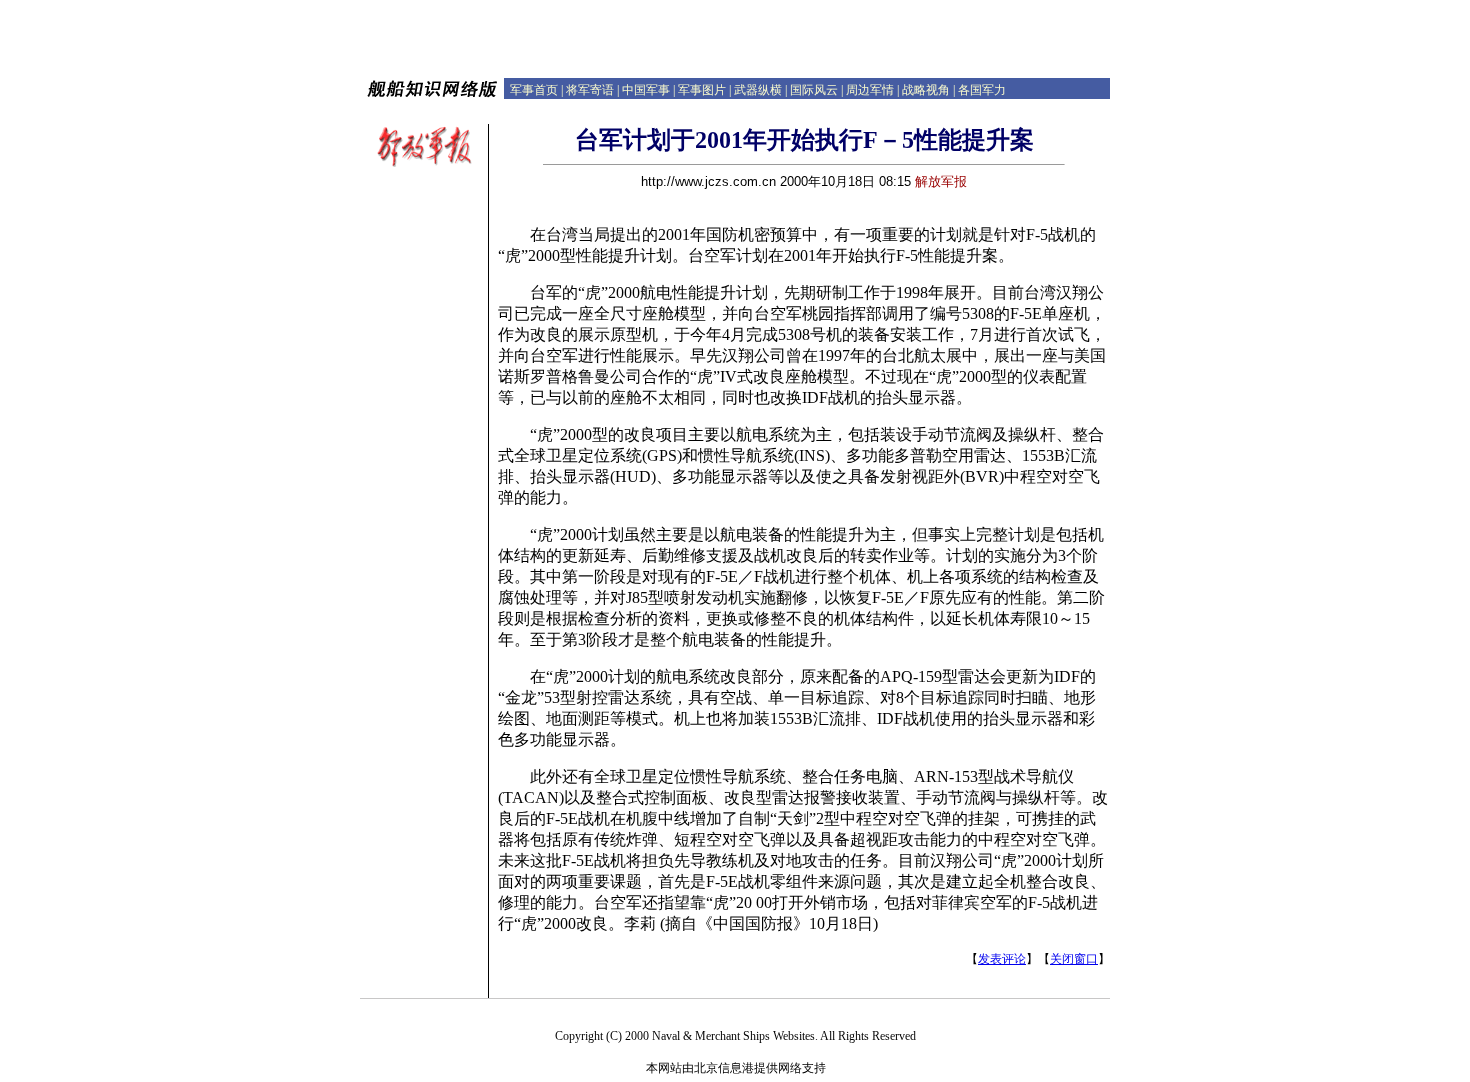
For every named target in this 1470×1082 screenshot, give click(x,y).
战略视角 (926, 90)
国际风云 (814, 90)
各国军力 (982, 90)
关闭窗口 (1074, 959)
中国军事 (646, 90)
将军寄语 (590, 90)
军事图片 (702, 90)
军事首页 (534, 90)
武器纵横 (758, 90)
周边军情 (870, 90)
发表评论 (1002, 959)
